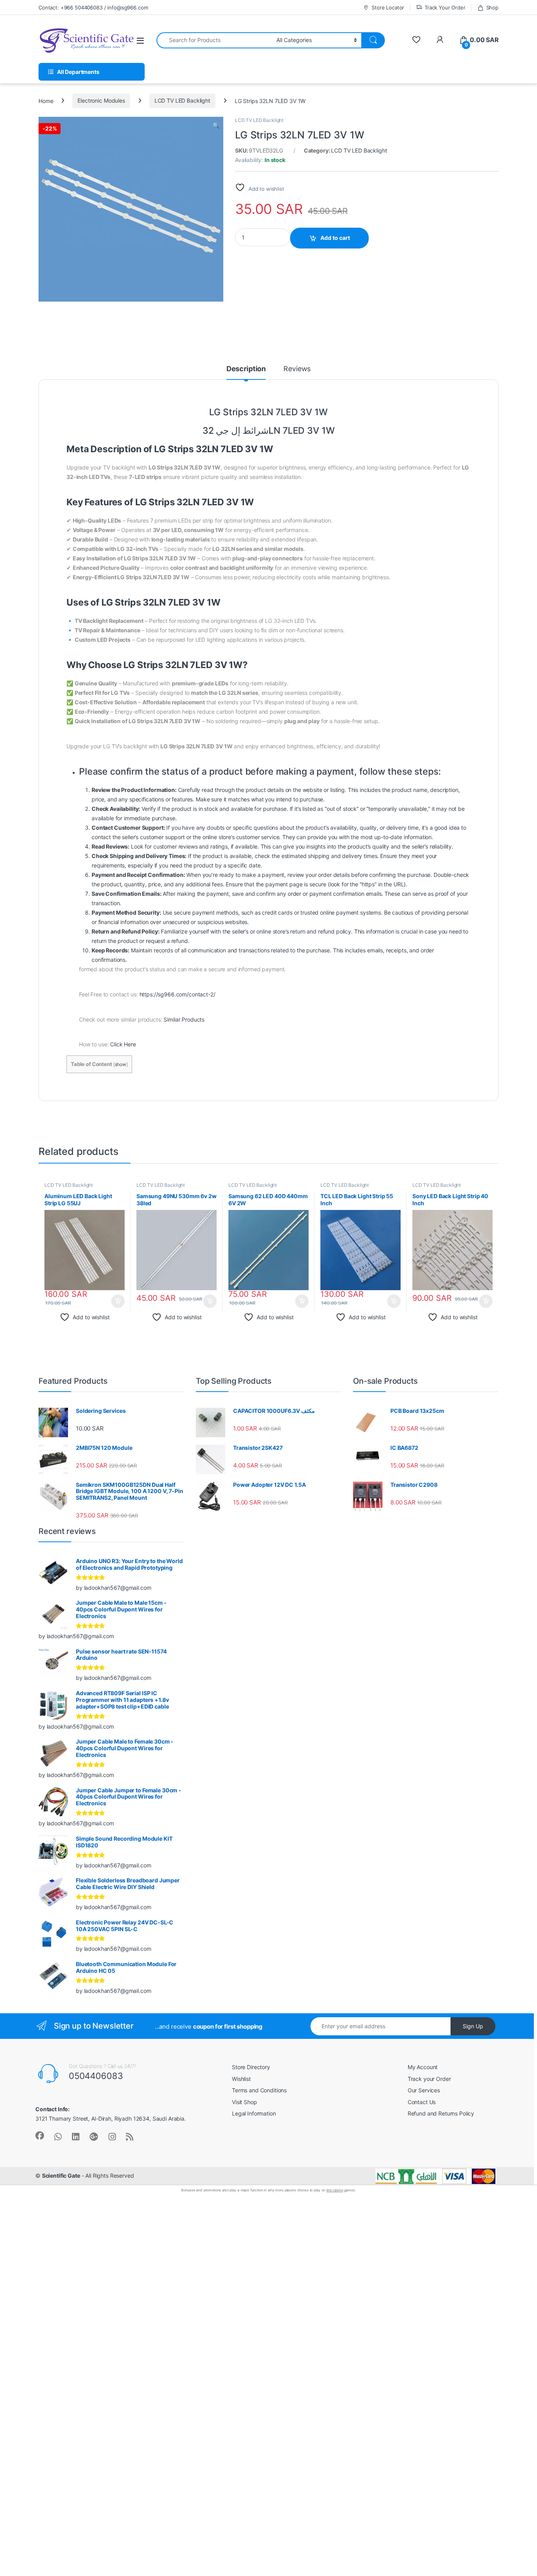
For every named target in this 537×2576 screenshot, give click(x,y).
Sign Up (473, 2026)
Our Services (424, 2090)
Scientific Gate (61, 2176)
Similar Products (184, 1019)
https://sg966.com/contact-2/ (177, 994)
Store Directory (251, 2067)
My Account (423, 2067)
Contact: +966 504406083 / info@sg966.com (93, 7)
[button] (216, 125)
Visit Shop (245, 2102)
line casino (335, 2190)
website (313, 790)
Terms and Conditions (259, 2090)
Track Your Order (445, 7)
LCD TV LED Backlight (182, 100)
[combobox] (214, 40)
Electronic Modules (101, 100)
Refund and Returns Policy (441, 2113)
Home (46, 100)
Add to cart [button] (118, 1301)
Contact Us (422, 2102)
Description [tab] (246, 369)
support (175, 837)
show (120, 1064)
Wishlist (241, 2079)
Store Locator (388, 7)
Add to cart (335, 238)
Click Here (123, 1044)
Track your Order (429, 2079)
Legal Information (254, 2113)
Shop (492, 7)
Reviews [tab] (297, 369)
